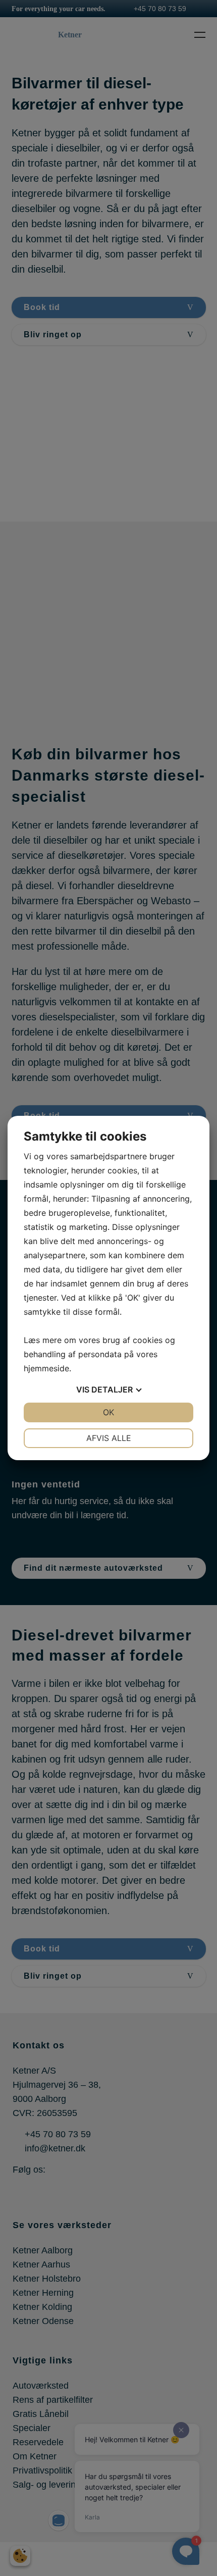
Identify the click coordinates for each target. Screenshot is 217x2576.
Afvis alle (109, 1438)
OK (108, 1412)
